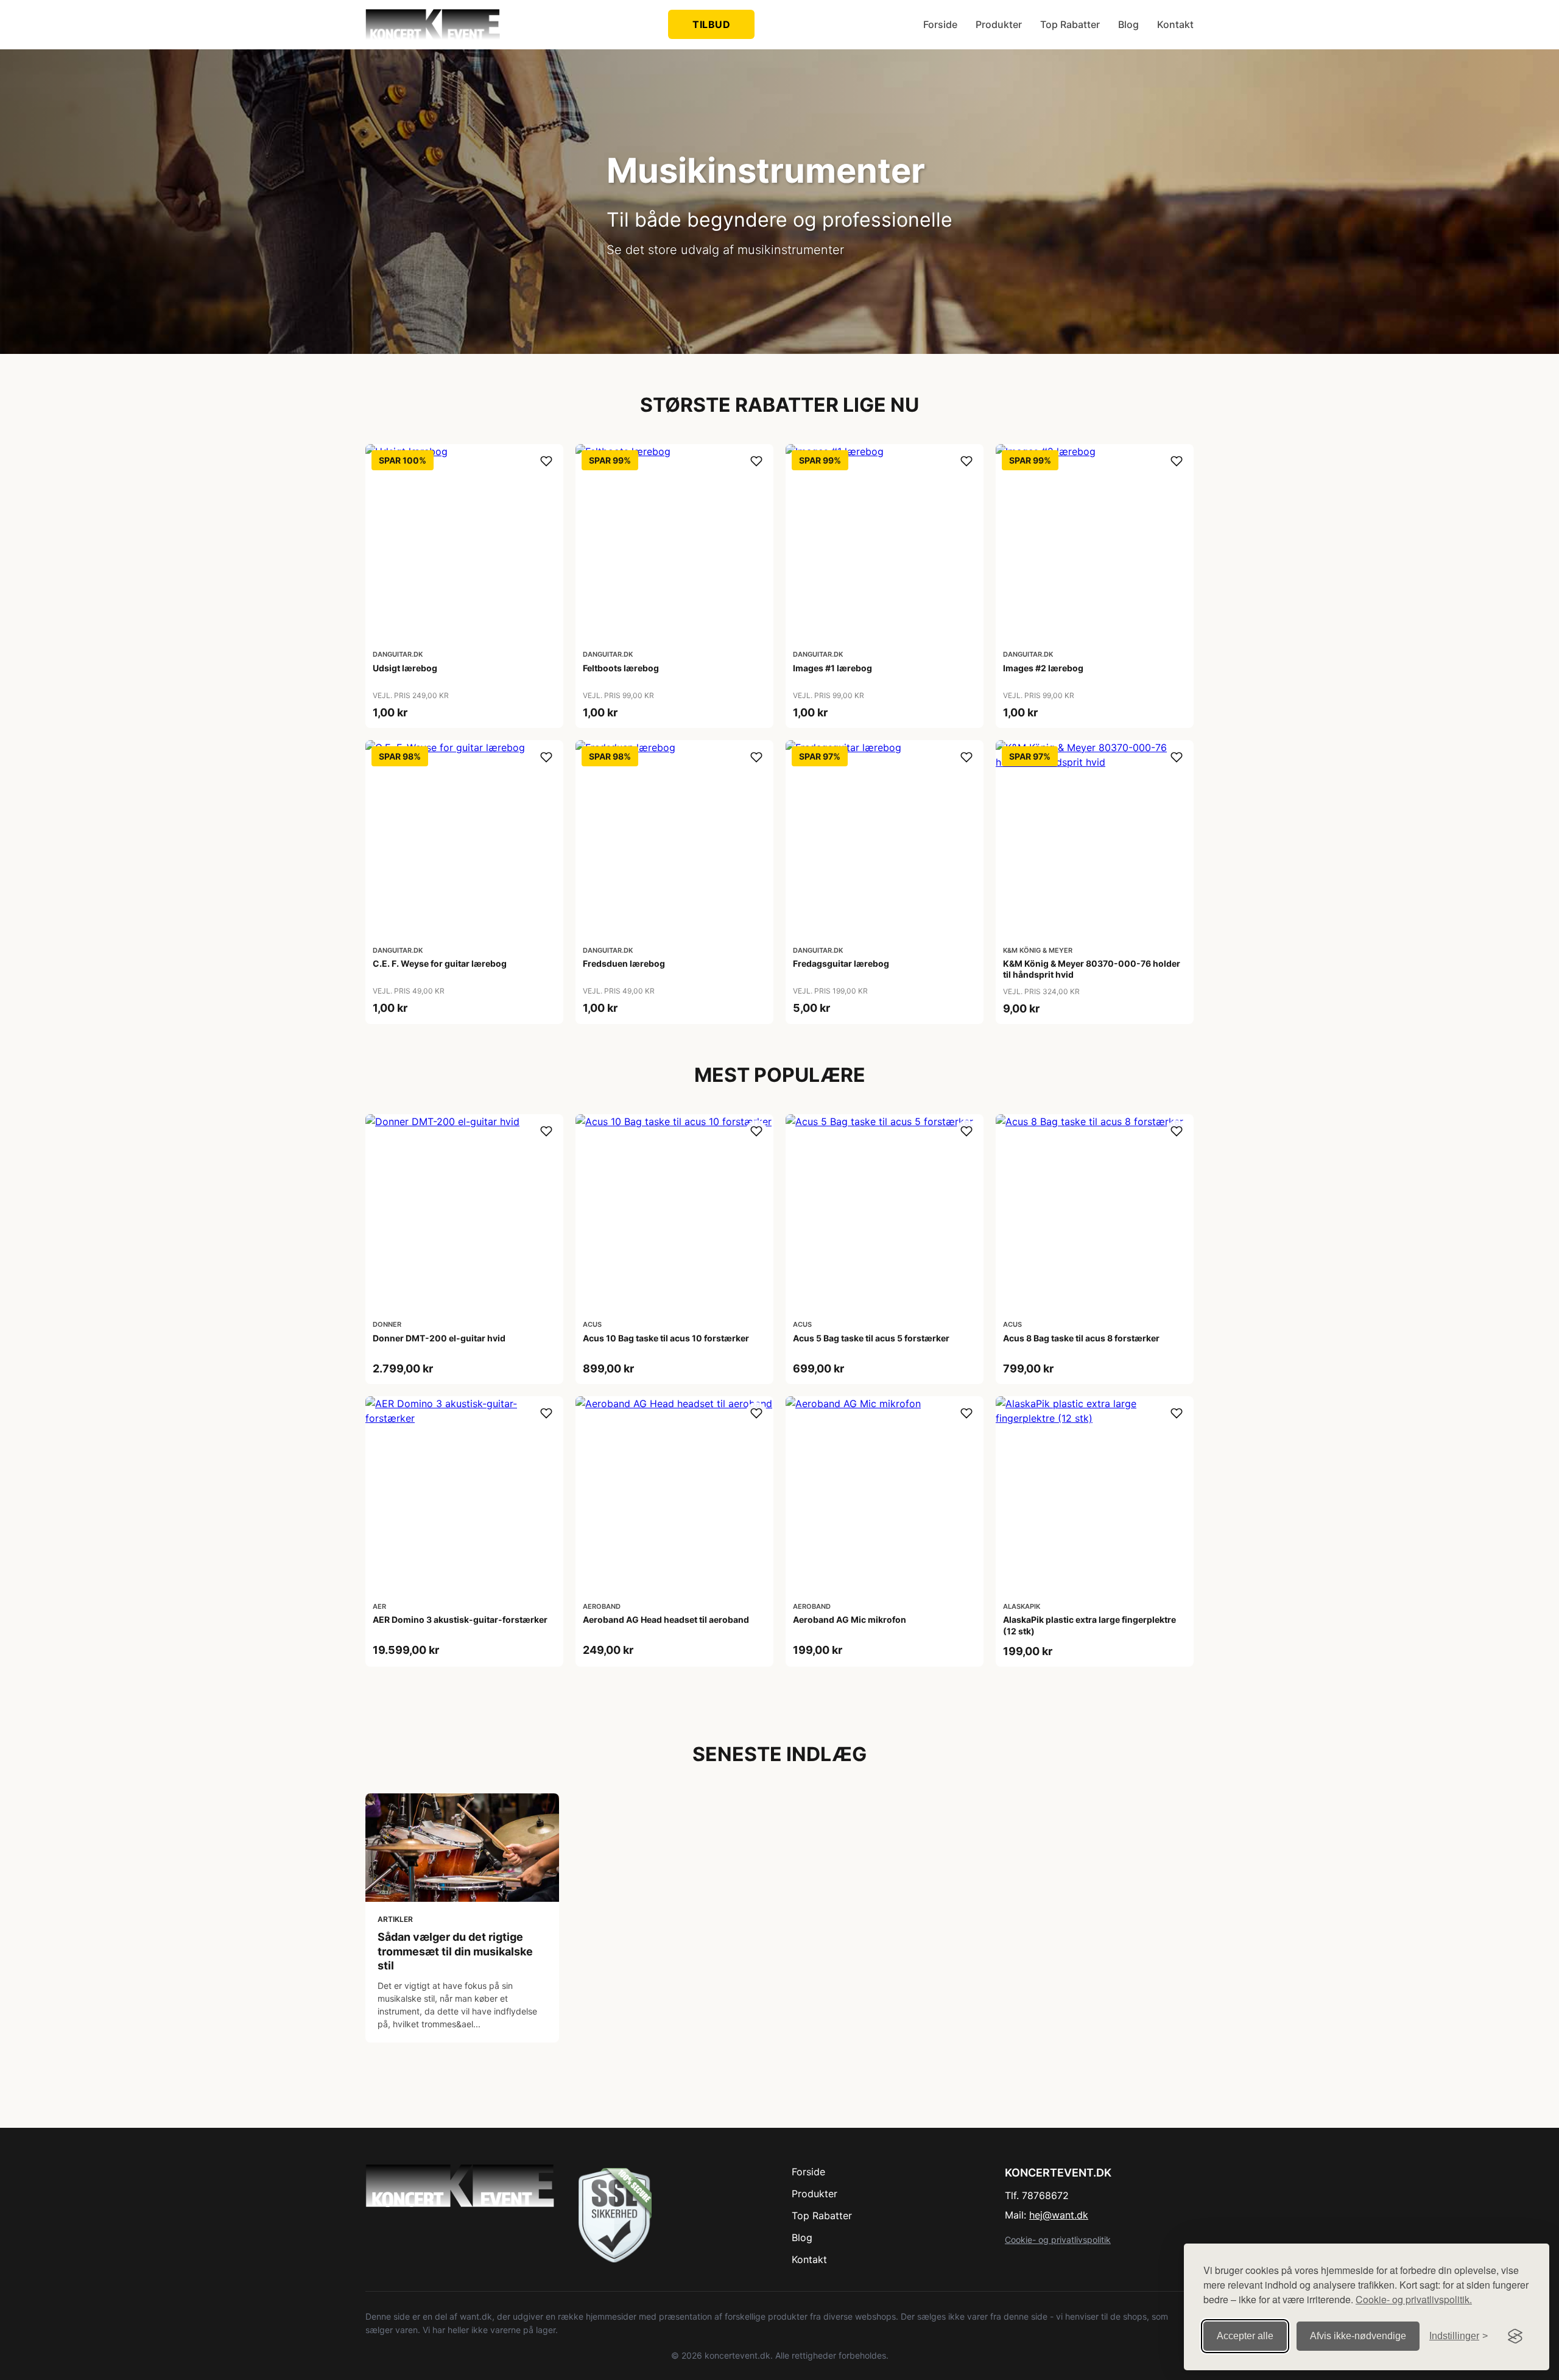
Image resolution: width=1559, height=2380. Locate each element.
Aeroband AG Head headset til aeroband (666, 1619)
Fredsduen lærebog (624, 963)
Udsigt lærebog (405, 668)
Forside (940, 24)
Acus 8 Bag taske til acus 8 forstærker (1081, 1338)
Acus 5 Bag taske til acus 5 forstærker (871, 1338)
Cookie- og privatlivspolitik (1058, 2240)
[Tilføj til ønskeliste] (546, 461)
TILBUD (711, 24)
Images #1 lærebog (832, 668)
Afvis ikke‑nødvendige (1358, 2336)
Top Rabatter (1070, 24)
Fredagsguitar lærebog (841, 963)
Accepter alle (1245, 2336)
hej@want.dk (1059, 2215)
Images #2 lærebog (1043, 668)
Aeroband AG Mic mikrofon (850, 1619)
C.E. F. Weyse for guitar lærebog (440, 963)
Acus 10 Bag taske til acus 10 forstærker (666, 1338)
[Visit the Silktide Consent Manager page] (1515, 2336)
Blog (1128, 24)
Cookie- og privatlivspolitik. (1414, 2299)
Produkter (999, 24)
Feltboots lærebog (621, 668)
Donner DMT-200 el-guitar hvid (439, 1338)
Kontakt (1175, 24)
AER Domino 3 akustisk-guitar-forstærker (460, 1619)
